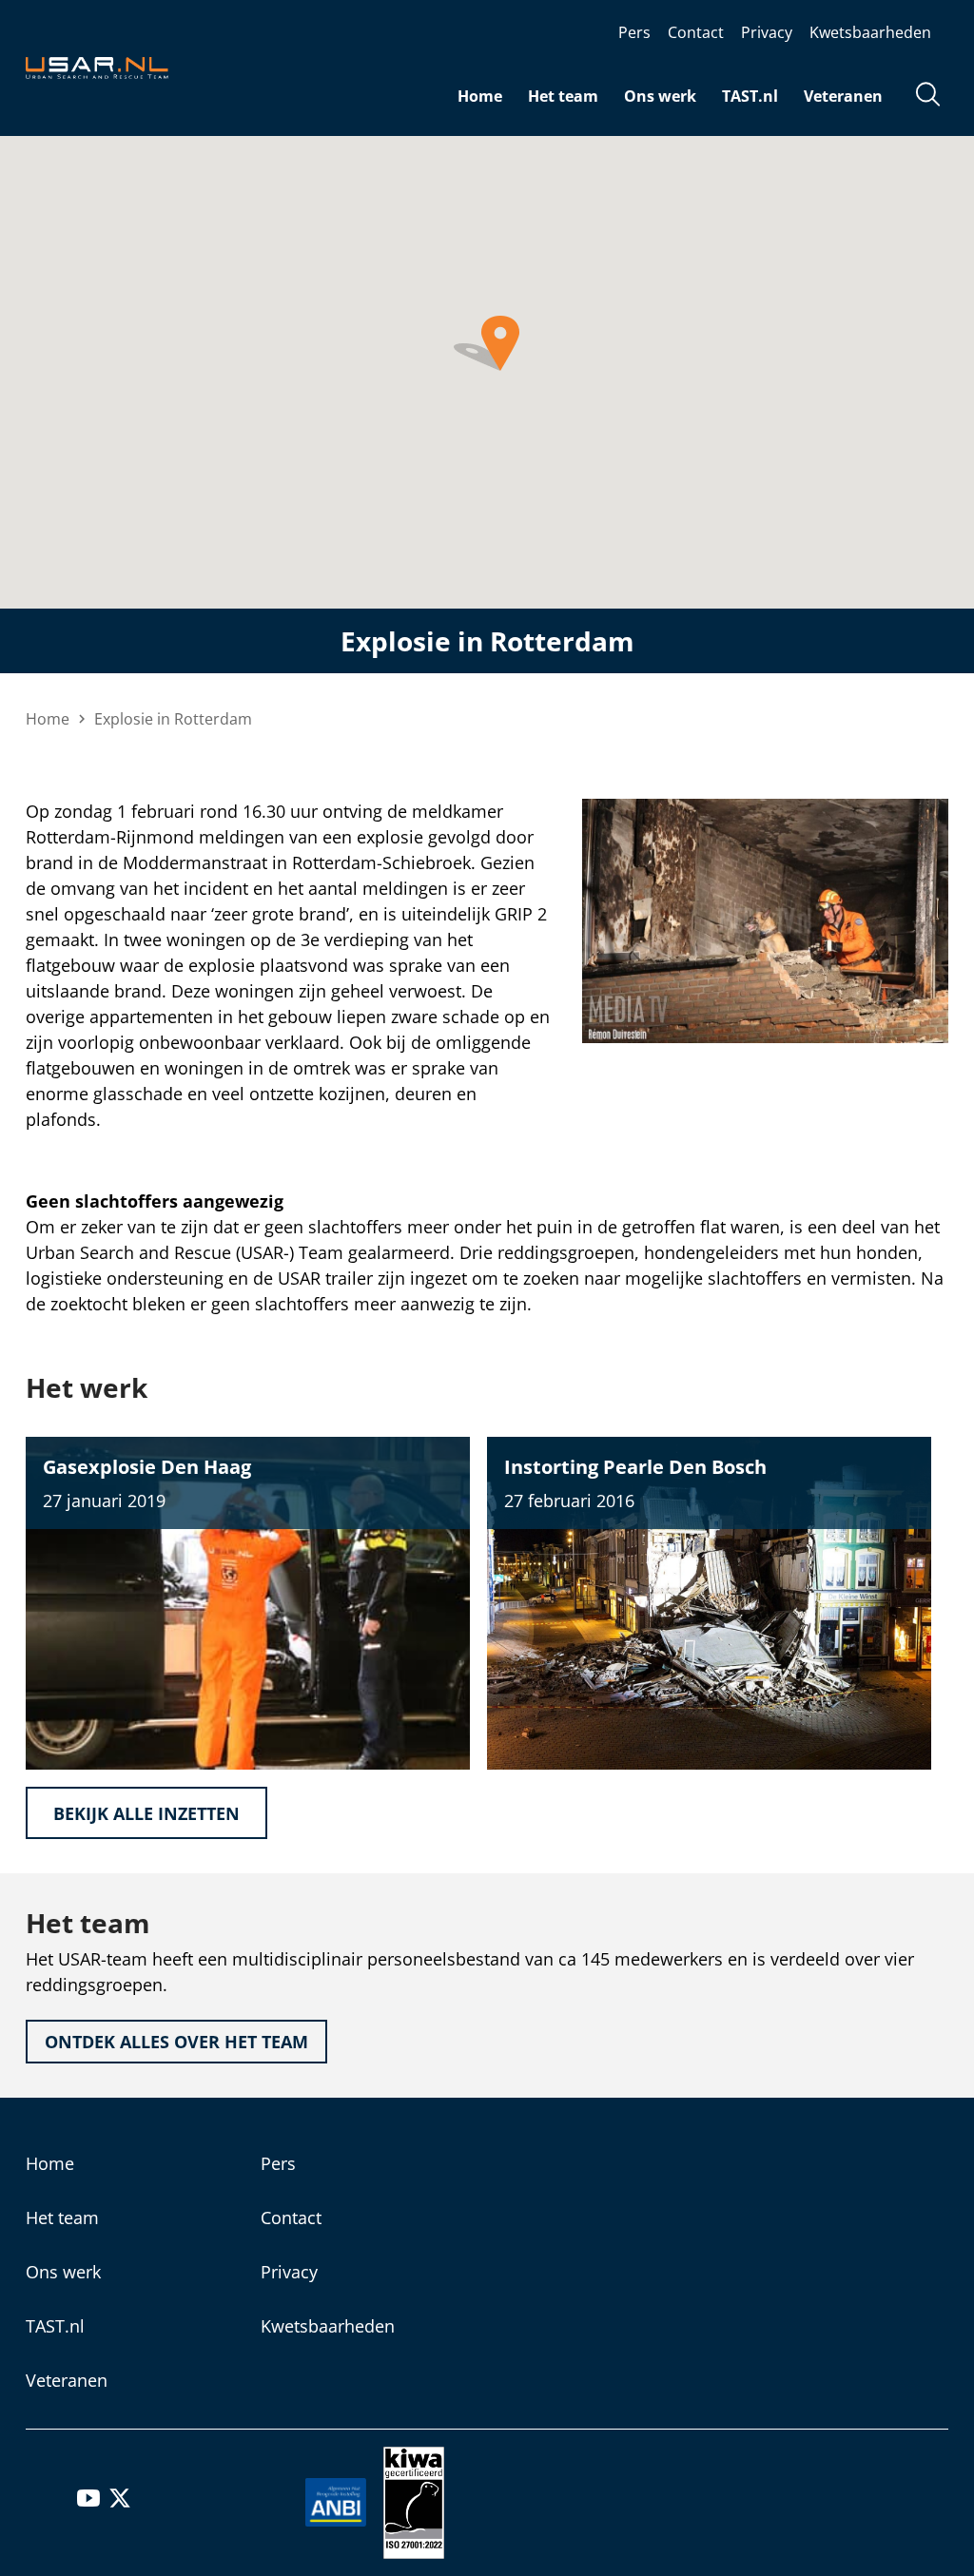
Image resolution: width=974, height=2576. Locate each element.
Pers (634, 32)
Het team (563, 96)
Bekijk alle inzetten (146, 1813)
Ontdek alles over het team (176, 2042)
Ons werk (660, 96)
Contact (696, 32)
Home (480, 96)
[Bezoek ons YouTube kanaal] (88, 2504)
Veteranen (843, 96)
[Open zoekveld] (928, 97)
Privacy (767, 32)
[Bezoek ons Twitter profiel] (120, 2504)
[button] (487, 343)
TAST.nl (750, 96)
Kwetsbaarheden (870, 32)
